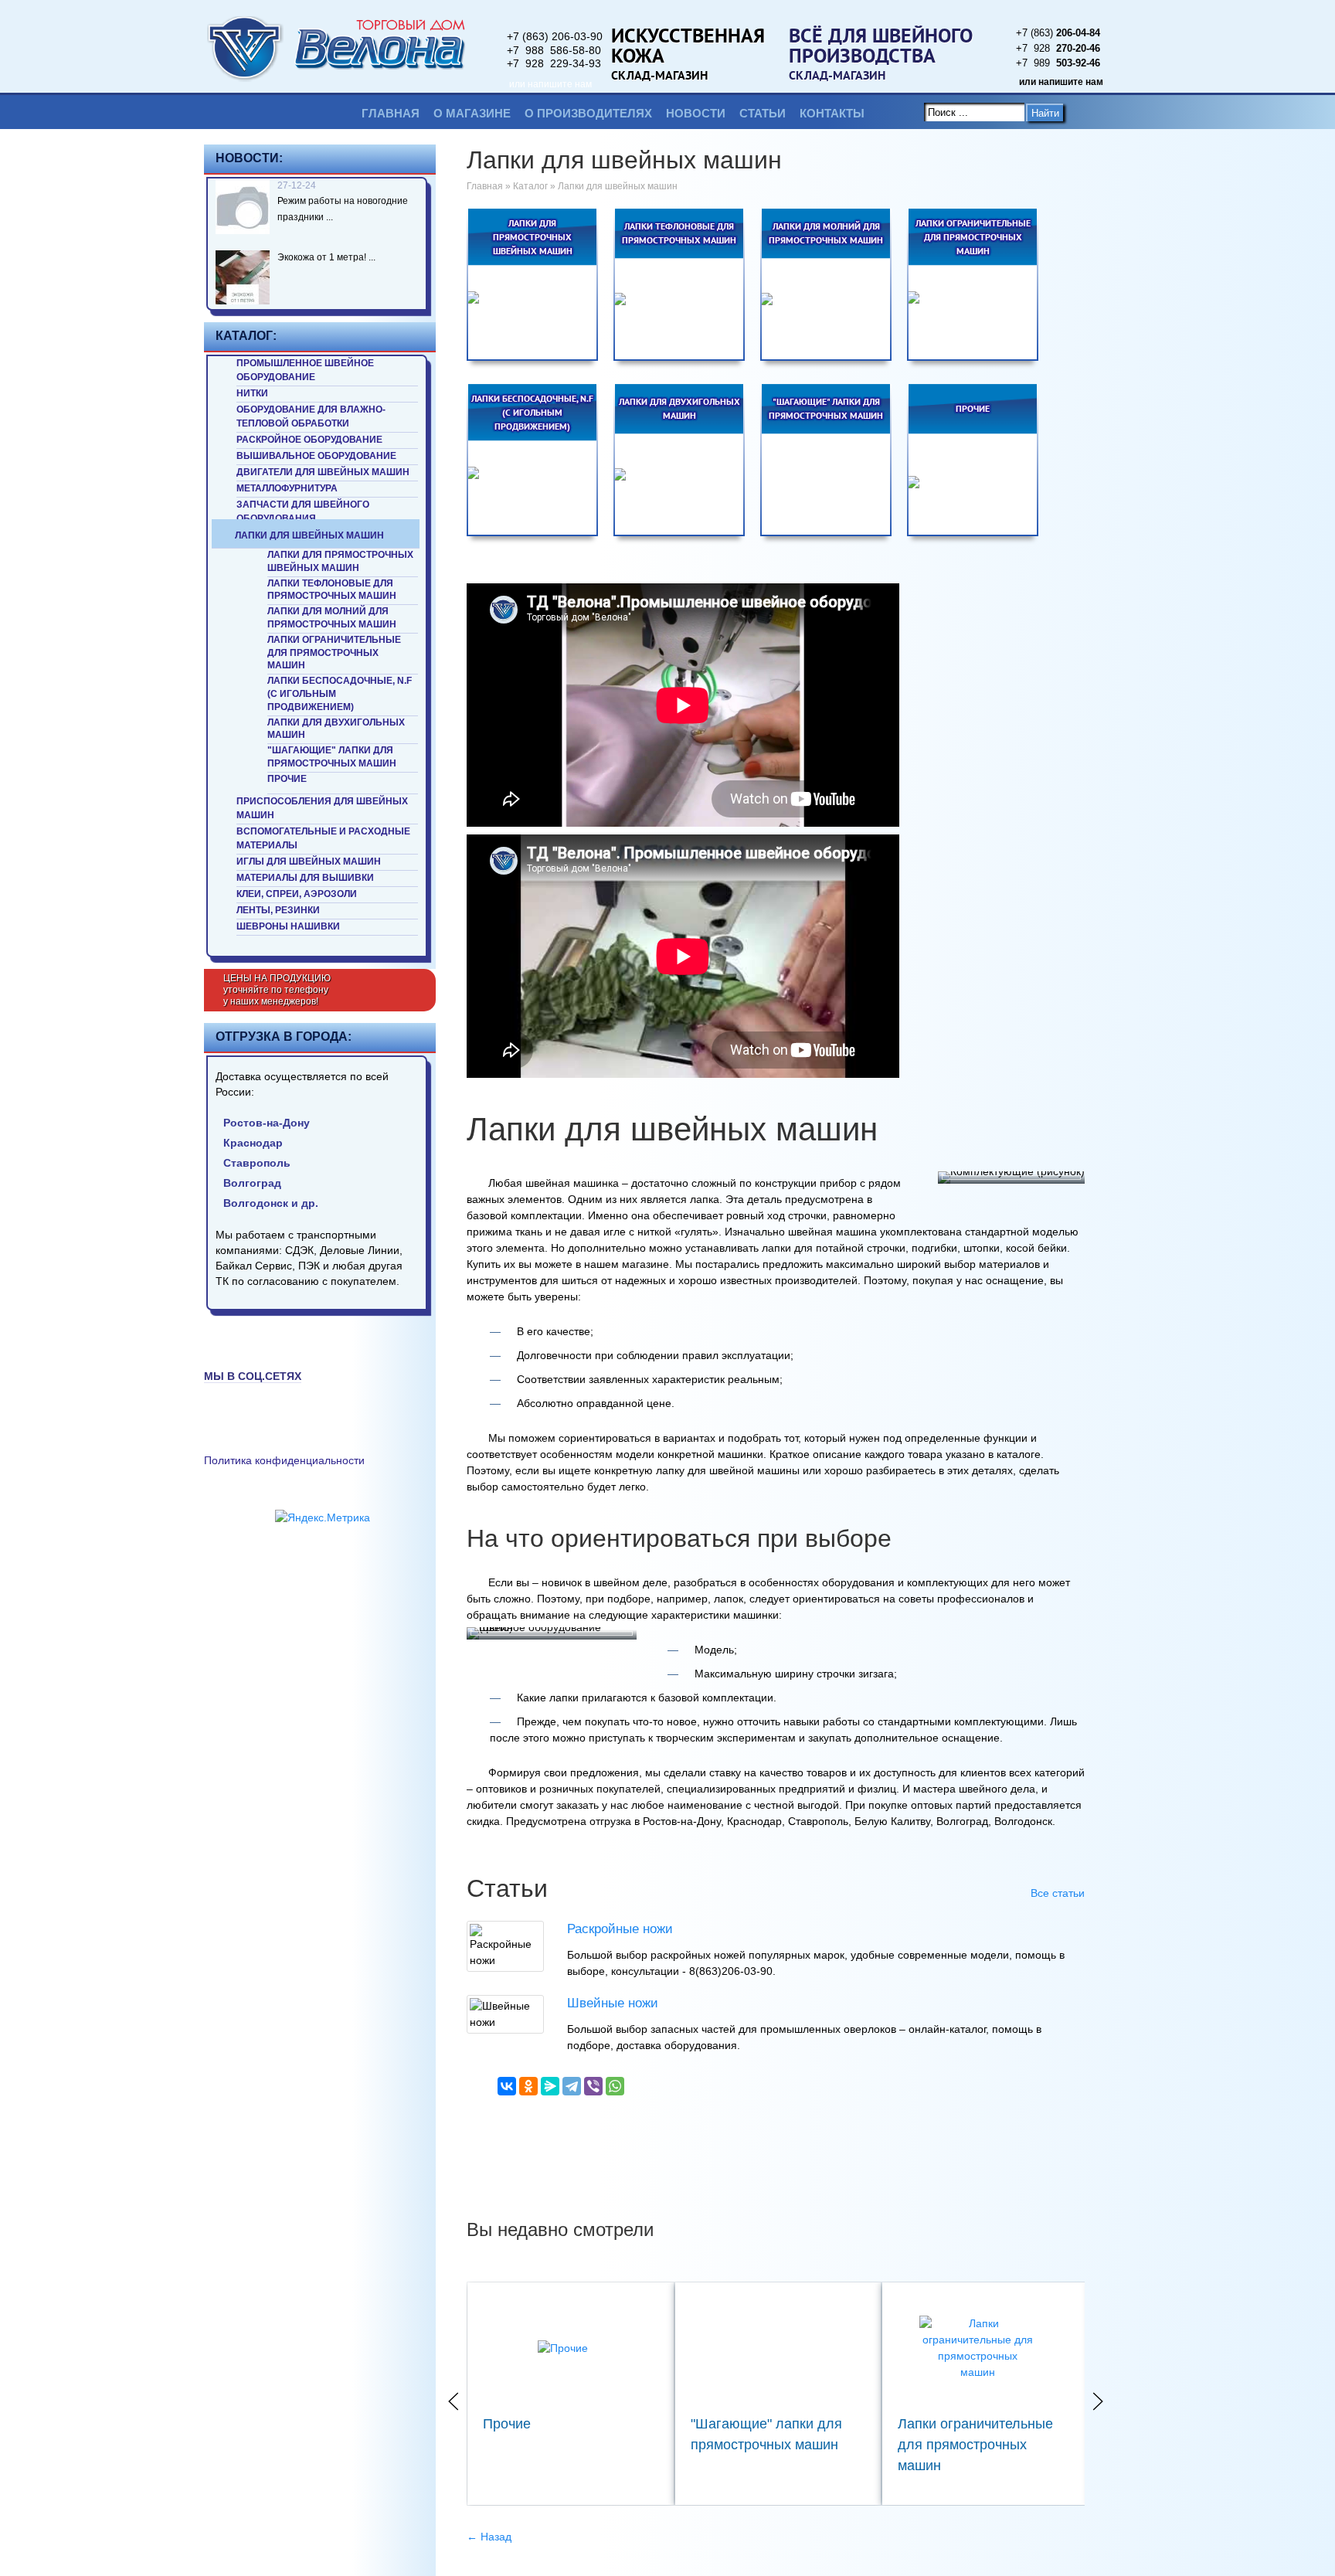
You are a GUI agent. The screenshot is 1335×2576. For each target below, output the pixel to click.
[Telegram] (572, 2086)
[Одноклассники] (528, 2086)
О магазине (472, 113)
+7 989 (1058, 63)
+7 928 (1058, 48)
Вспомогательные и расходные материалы (323, 838)
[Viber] (593, 2086)
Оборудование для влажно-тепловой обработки (311, 416)
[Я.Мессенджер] (550, 2086)
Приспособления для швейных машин (322, 808)
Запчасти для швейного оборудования (303, 511)
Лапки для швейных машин (309, 535)
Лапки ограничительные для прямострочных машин (334, 653)
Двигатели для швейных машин (323, 472)
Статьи (763, 113)
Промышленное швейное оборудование (305, 370)
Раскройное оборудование (309, 440)
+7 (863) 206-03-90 (555, 36)
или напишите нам (550, 84)
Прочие (287, 779)
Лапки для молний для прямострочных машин (332, 618)
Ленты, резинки (278, 910)
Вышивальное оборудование (316, 456)
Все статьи (1058, 1893)
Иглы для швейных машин (309, 861)
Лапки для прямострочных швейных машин (340, 561)
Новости (696, 113)
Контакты (832, 113)
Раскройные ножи (620, 1929)
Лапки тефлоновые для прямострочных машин (332, 590)
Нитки (252, 393)
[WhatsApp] (615, 2086)
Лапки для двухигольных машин (336, 729)
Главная (391, 113)
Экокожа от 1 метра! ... (326, 257)
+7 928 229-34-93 (554, 63)
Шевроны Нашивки (288, 926)
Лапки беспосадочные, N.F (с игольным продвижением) (340, 694)
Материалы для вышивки (305, 878)
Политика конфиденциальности (284, 1460)
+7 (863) (1058, 33)
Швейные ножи (613, 2003)
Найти (1045, 113)
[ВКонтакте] (507, 2086)
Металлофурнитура (287, 488)
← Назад (489, 2537)
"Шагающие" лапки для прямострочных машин (332, 757)
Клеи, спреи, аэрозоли (297, 894)
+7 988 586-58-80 (554, 50)
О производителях (588, 113)
